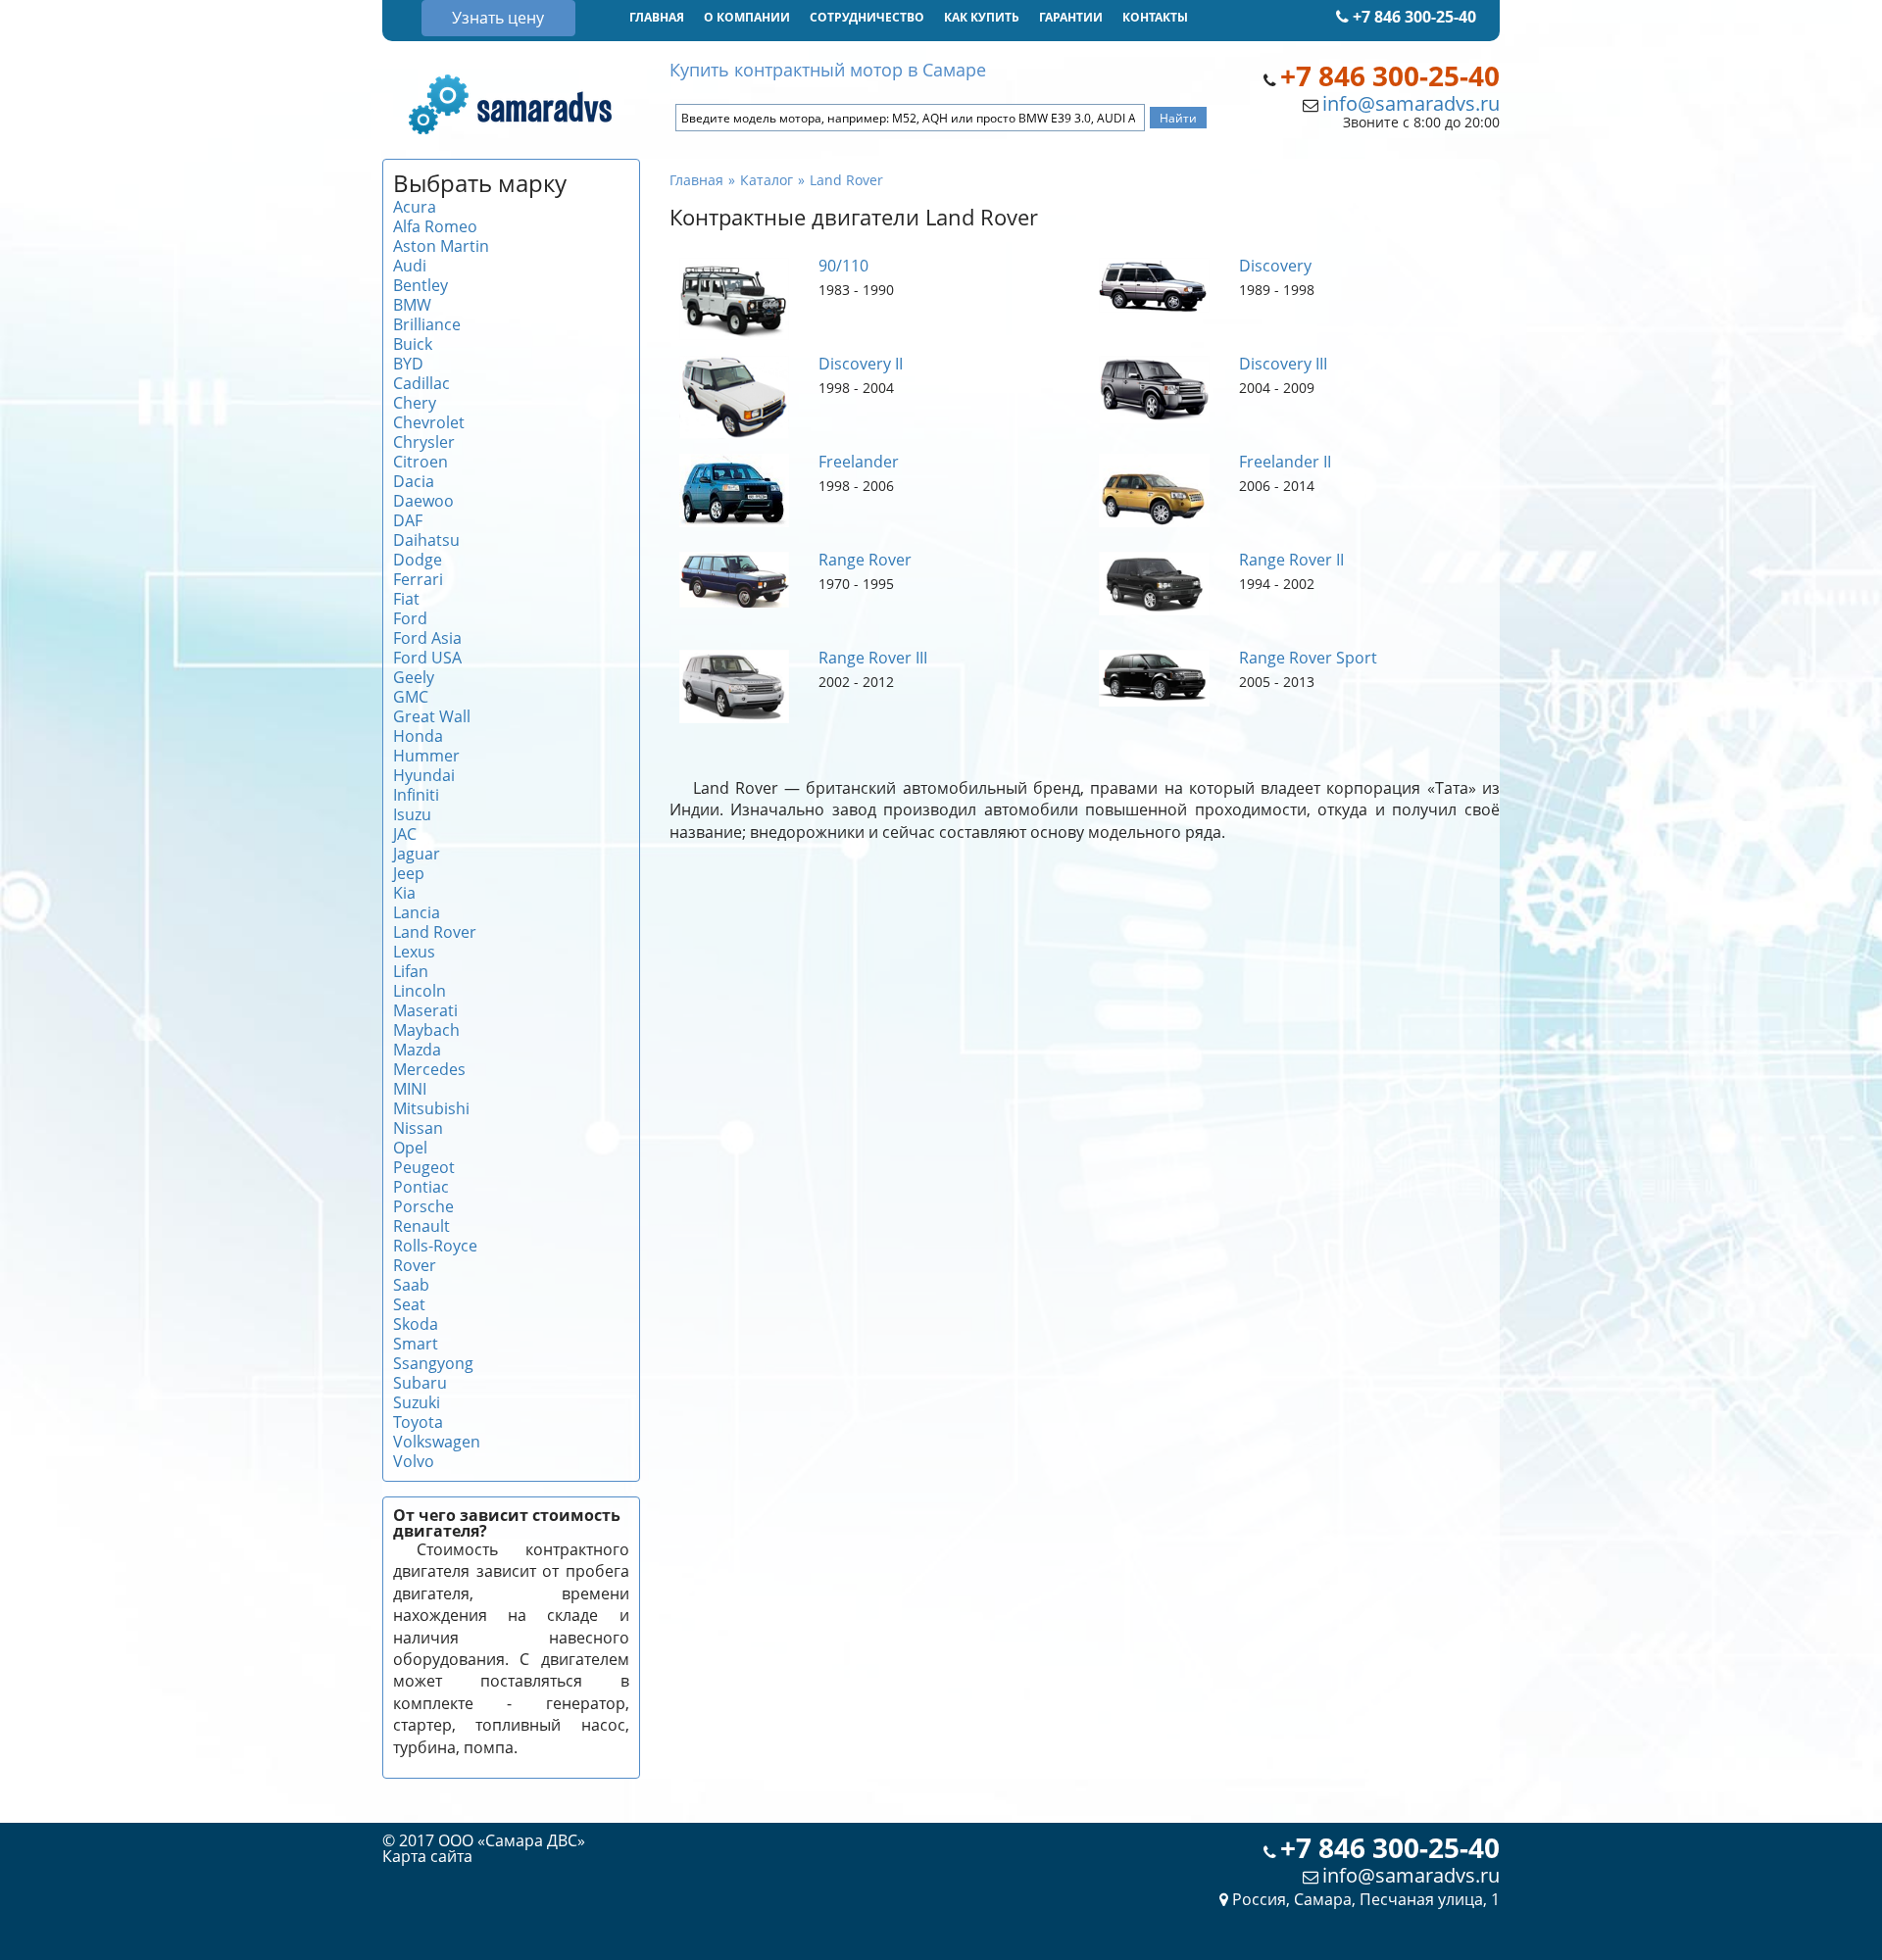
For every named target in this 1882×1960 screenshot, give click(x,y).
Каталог (767, 180)
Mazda (417, 1050)
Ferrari (418, 579)
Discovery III (1283, 364)
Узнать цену (498, 18)
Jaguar (417, 854)
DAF (408, 520)
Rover (415, 1265)
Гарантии (1071, 17)
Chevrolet (429, 422)
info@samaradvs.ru (1411, 103)
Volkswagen (437, 1442)
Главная (657, 17)
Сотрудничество (867, 17)
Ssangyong (433, 1363)
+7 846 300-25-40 (1412, 17)
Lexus (414, 952)
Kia (404, 893)
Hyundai (424, 775)
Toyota (418, 1422)
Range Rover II (1291, 560)
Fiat (406, 599)
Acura (415, 207)
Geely (414, 677)
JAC (405, 834)
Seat (409, 1304)
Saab (411, 1285)
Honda (418, 736)
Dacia (414, 481)
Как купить (982, 17)
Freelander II (1285, 462)
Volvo (414, 1461)
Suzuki (417, 1402)
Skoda (416, 1324)
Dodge (418, 560)
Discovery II (861, 364)
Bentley (421, 285)
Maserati (425, 1010)
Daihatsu (426, 540)
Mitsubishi (431, 1108)
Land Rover (435, 932)
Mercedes (429, 1069)
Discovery (1275, 266)
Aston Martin (441, 246)
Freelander (859, 462)
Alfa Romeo (435, 226)
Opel (410, 1148)
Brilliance (427, 324)
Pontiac (421, 1187)
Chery (415, 403)
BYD (408, 364)
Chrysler (424, 442)
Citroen (421, 462)
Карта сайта (427, 1856)
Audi (410, 266)
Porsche (423, 1206)
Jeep (409, 873)
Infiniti (416, 795)
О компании (747, 17)
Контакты (1155, 17)
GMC (411, 697)
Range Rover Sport (1308, 658)
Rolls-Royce (435, 1246)
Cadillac (421, 383)
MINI (410, 1089)
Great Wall (432, 716)
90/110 (843, 266)
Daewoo (423, 501)
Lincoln (420, 991)
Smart (416, 1344)
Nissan (418, 1128)
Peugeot (424, 1167)
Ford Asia (427, 638)
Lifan (411, 971)
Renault (421, 1226)
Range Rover (865, 560)
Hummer (426, 756)
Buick (413, 344)
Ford (410, 618)
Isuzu (412, 814)
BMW (412, 305)
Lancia (417, 912)
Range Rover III (873, 658)
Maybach (426, 1030)
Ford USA (427, 658)
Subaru (420, 1383)
